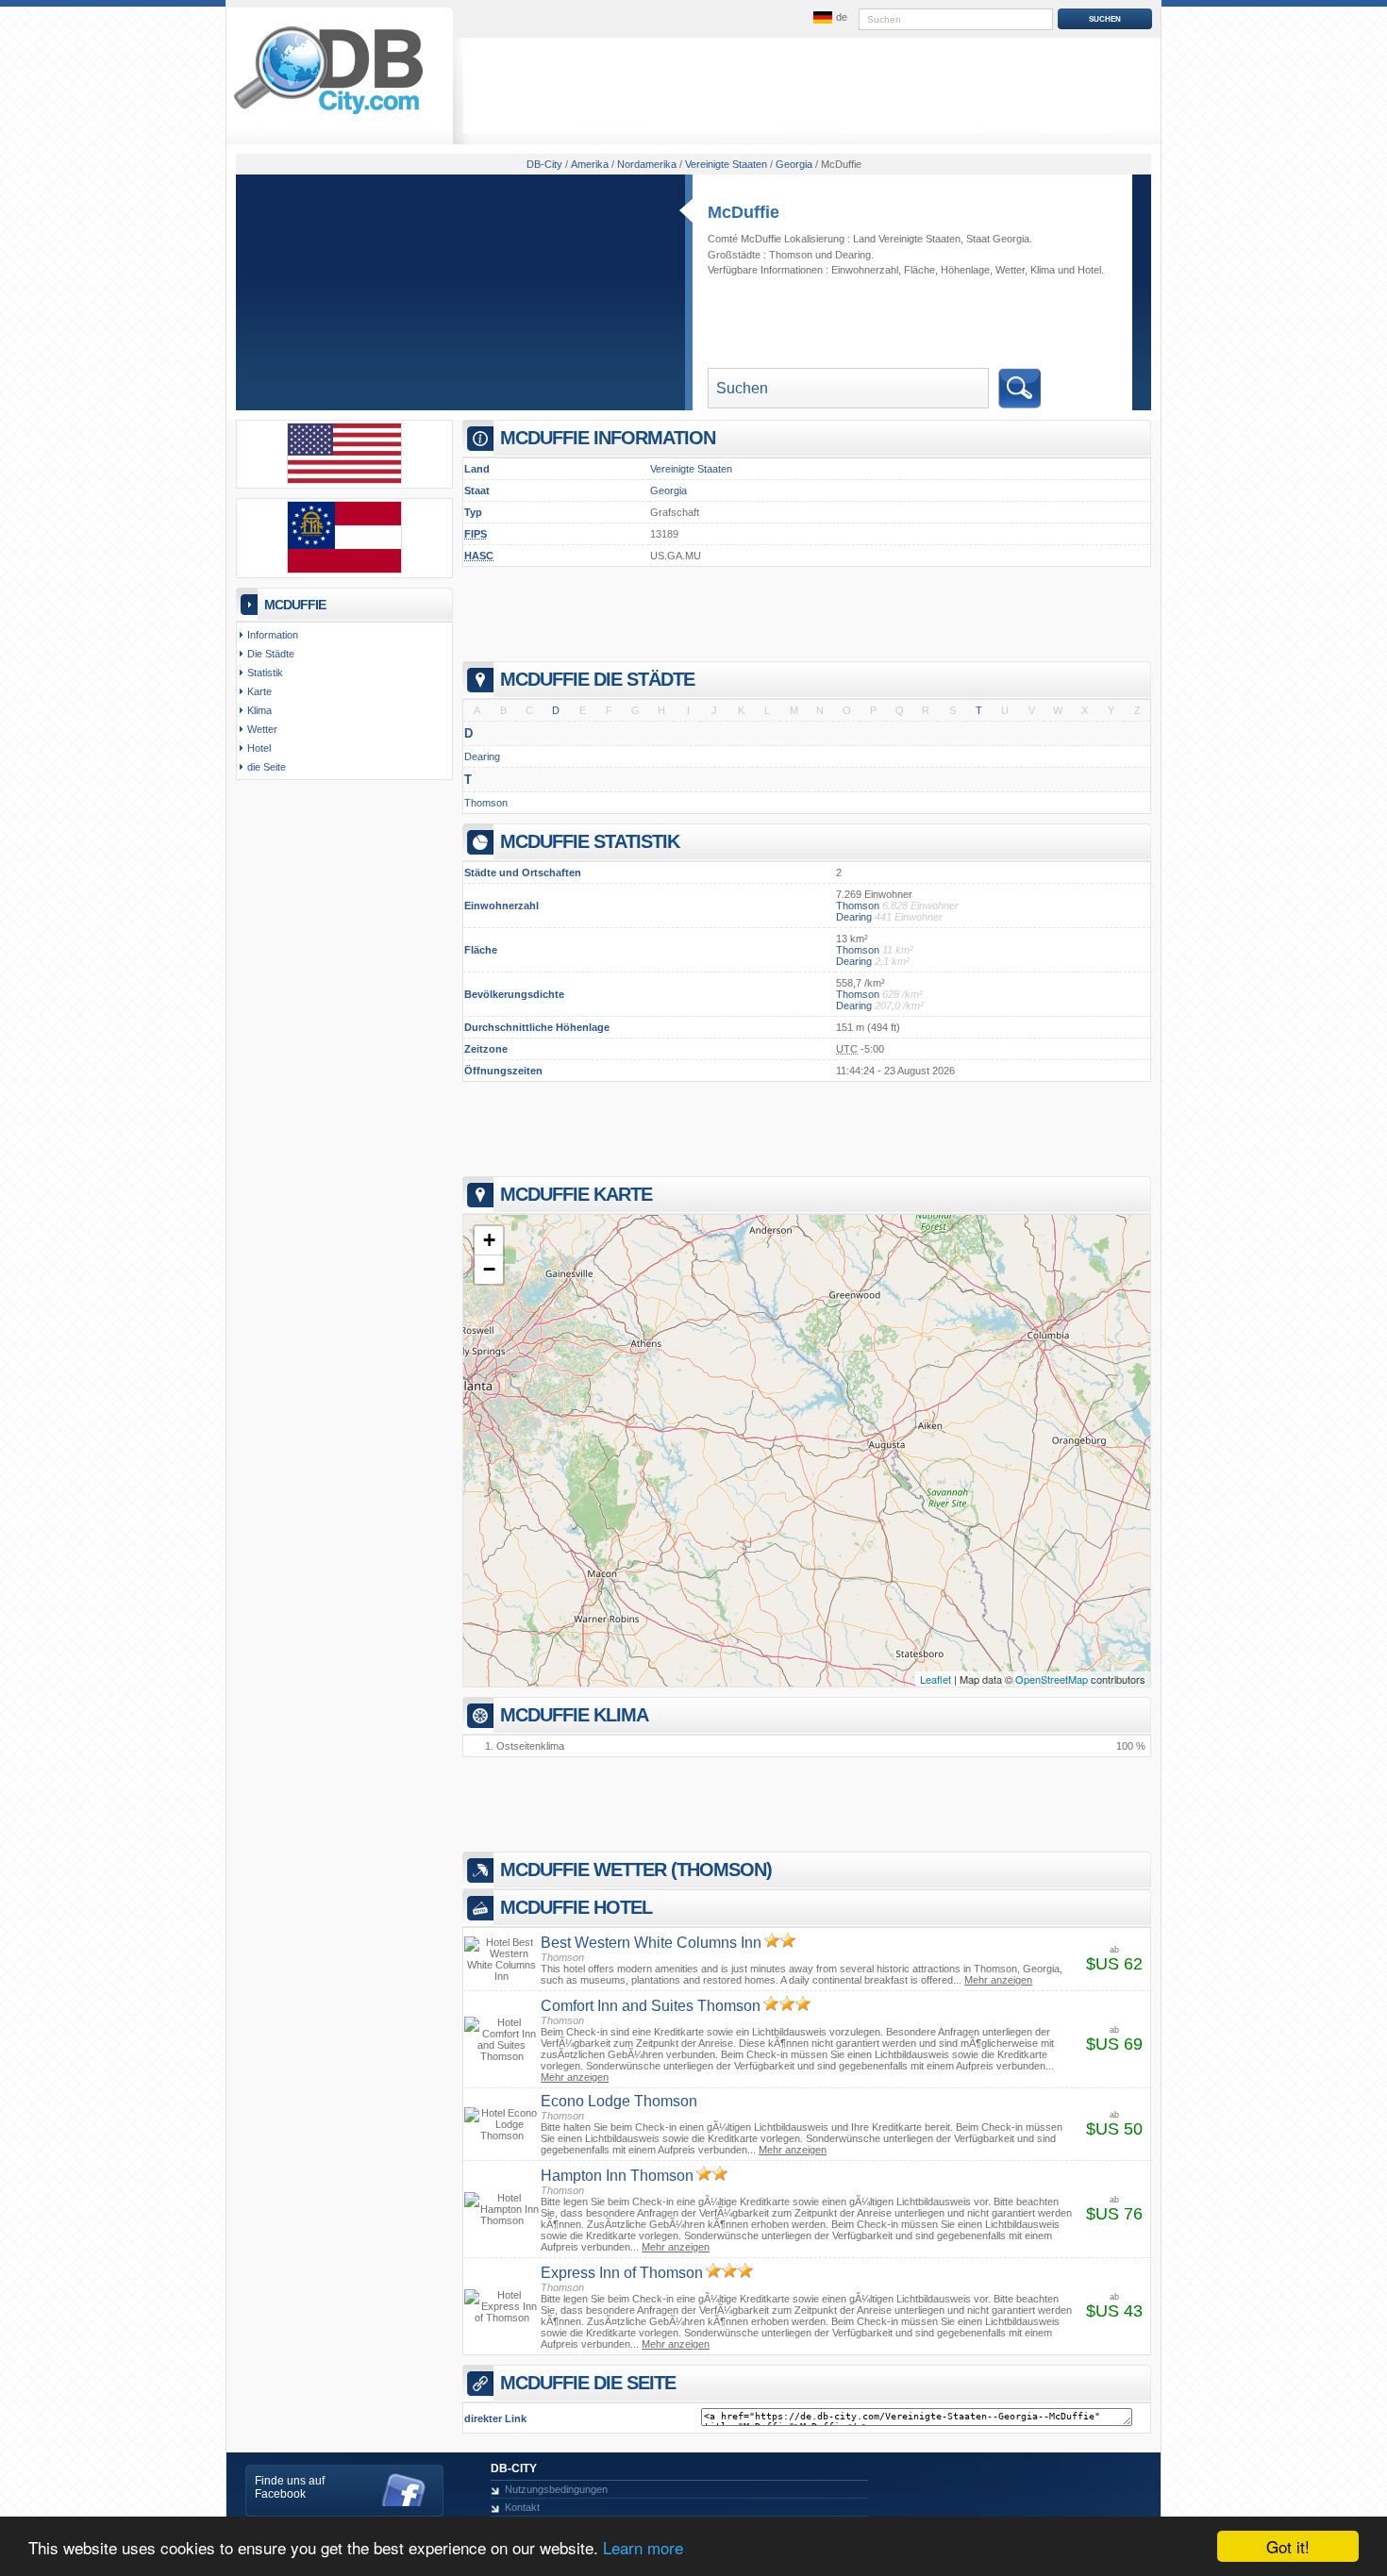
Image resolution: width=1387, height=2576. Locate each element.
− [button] (489, 1269)
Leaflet (936, 1679)
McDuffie (744, 212)
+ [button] (489, 1240)
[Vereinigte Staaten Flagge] (344, 480)
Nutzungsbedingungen (556, 2489)
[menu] (828, 18)
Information (273, 635)
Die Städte (271, 654)
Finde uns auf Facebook (290, 2487)
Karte (259, 691)
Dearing (853, 255)
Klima (1043, 270)
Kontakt (522, 2507)
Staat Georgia (998, 239)
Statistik (265, 673)
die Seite (267, 767)
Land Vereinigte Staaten (907, 239)
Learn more (643, 2547)
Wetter (1010, 270)
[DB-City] (328, 114)
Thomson (791, 255)
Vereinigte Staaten (691, 469)
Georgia (668, 490)
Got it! (1288, 2546)
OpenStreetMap (1052, 1679)
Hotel (1089, 270)
